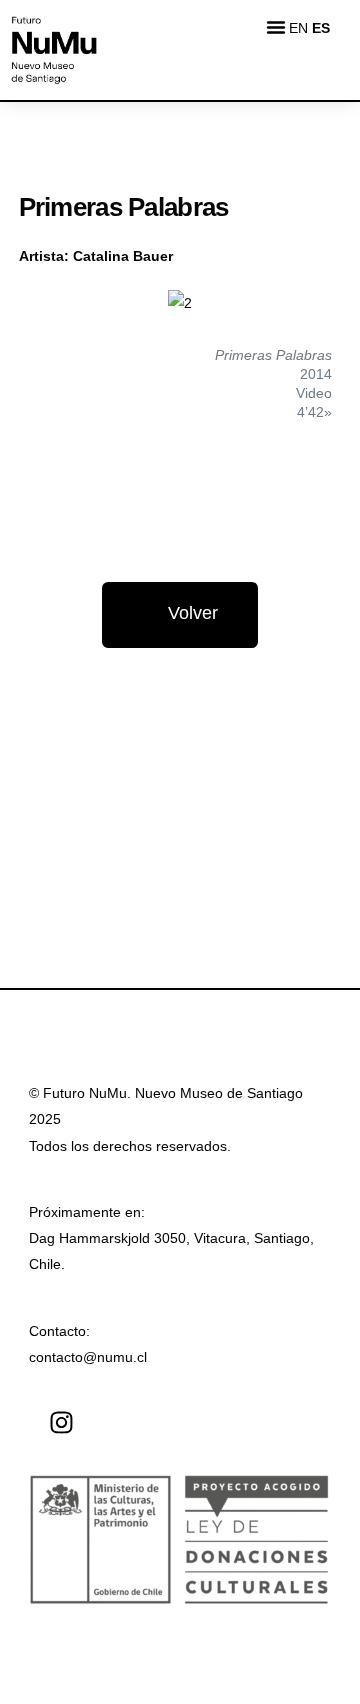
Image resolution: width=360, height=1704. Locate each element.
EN (298, 28)
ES (321, 28)
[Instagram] (61, 1422)
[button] (276, 27)
